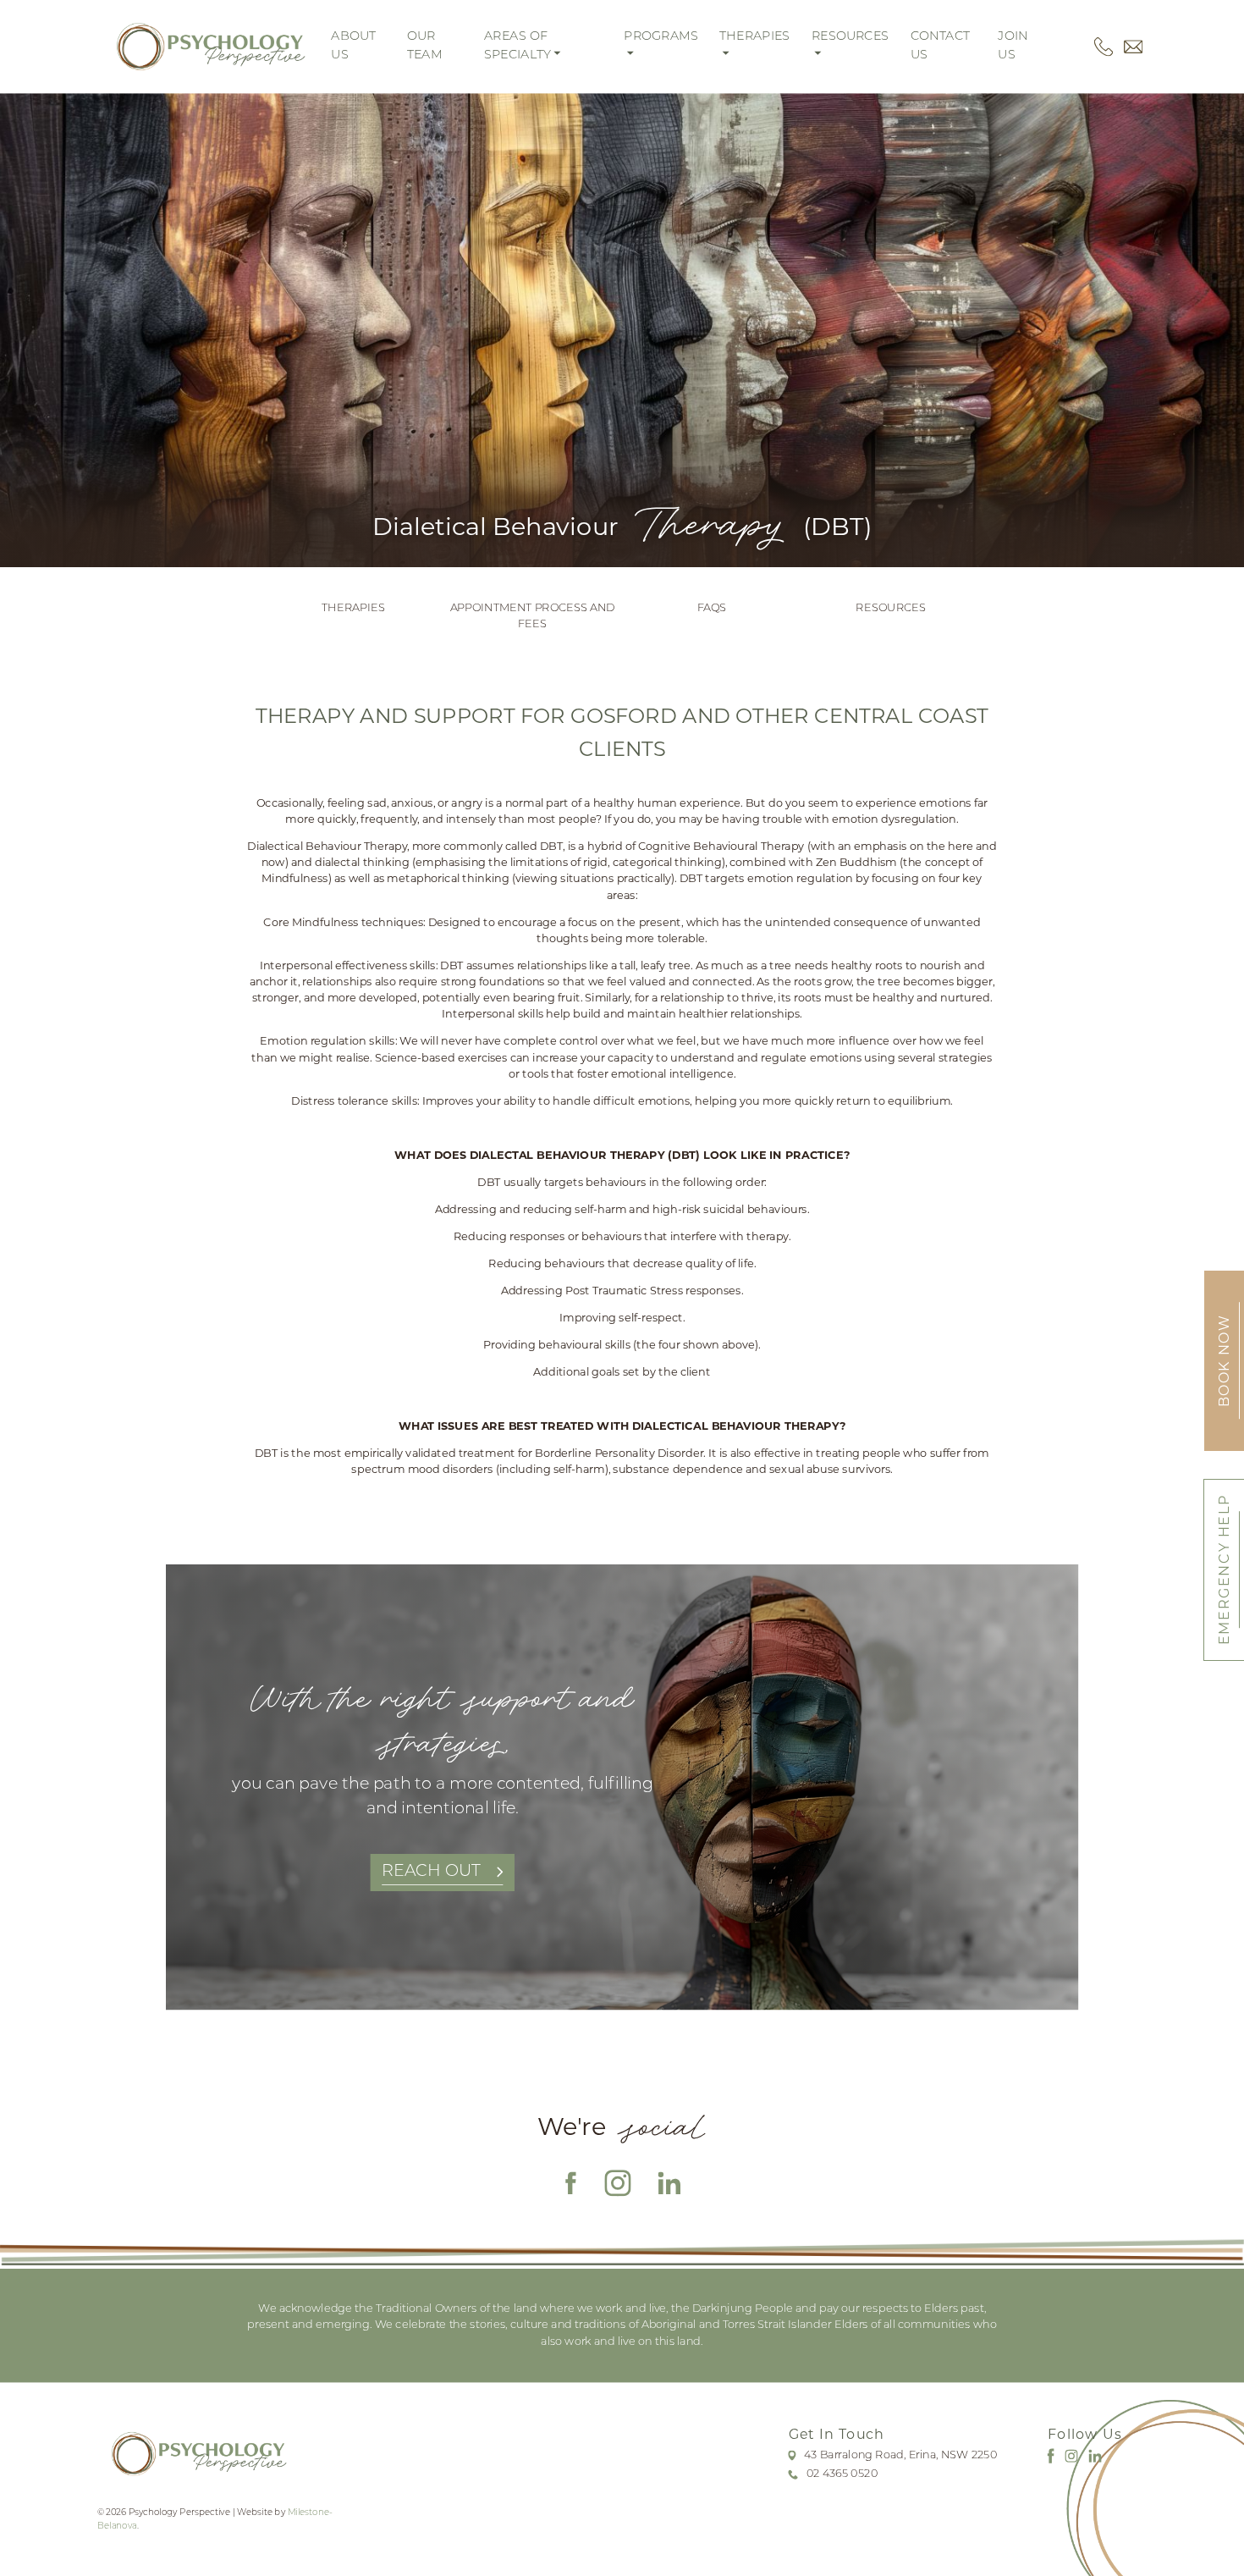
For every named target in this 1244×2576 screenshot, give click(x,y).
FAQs (712, 608)
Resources (890, 608)
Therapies (353, 608)
